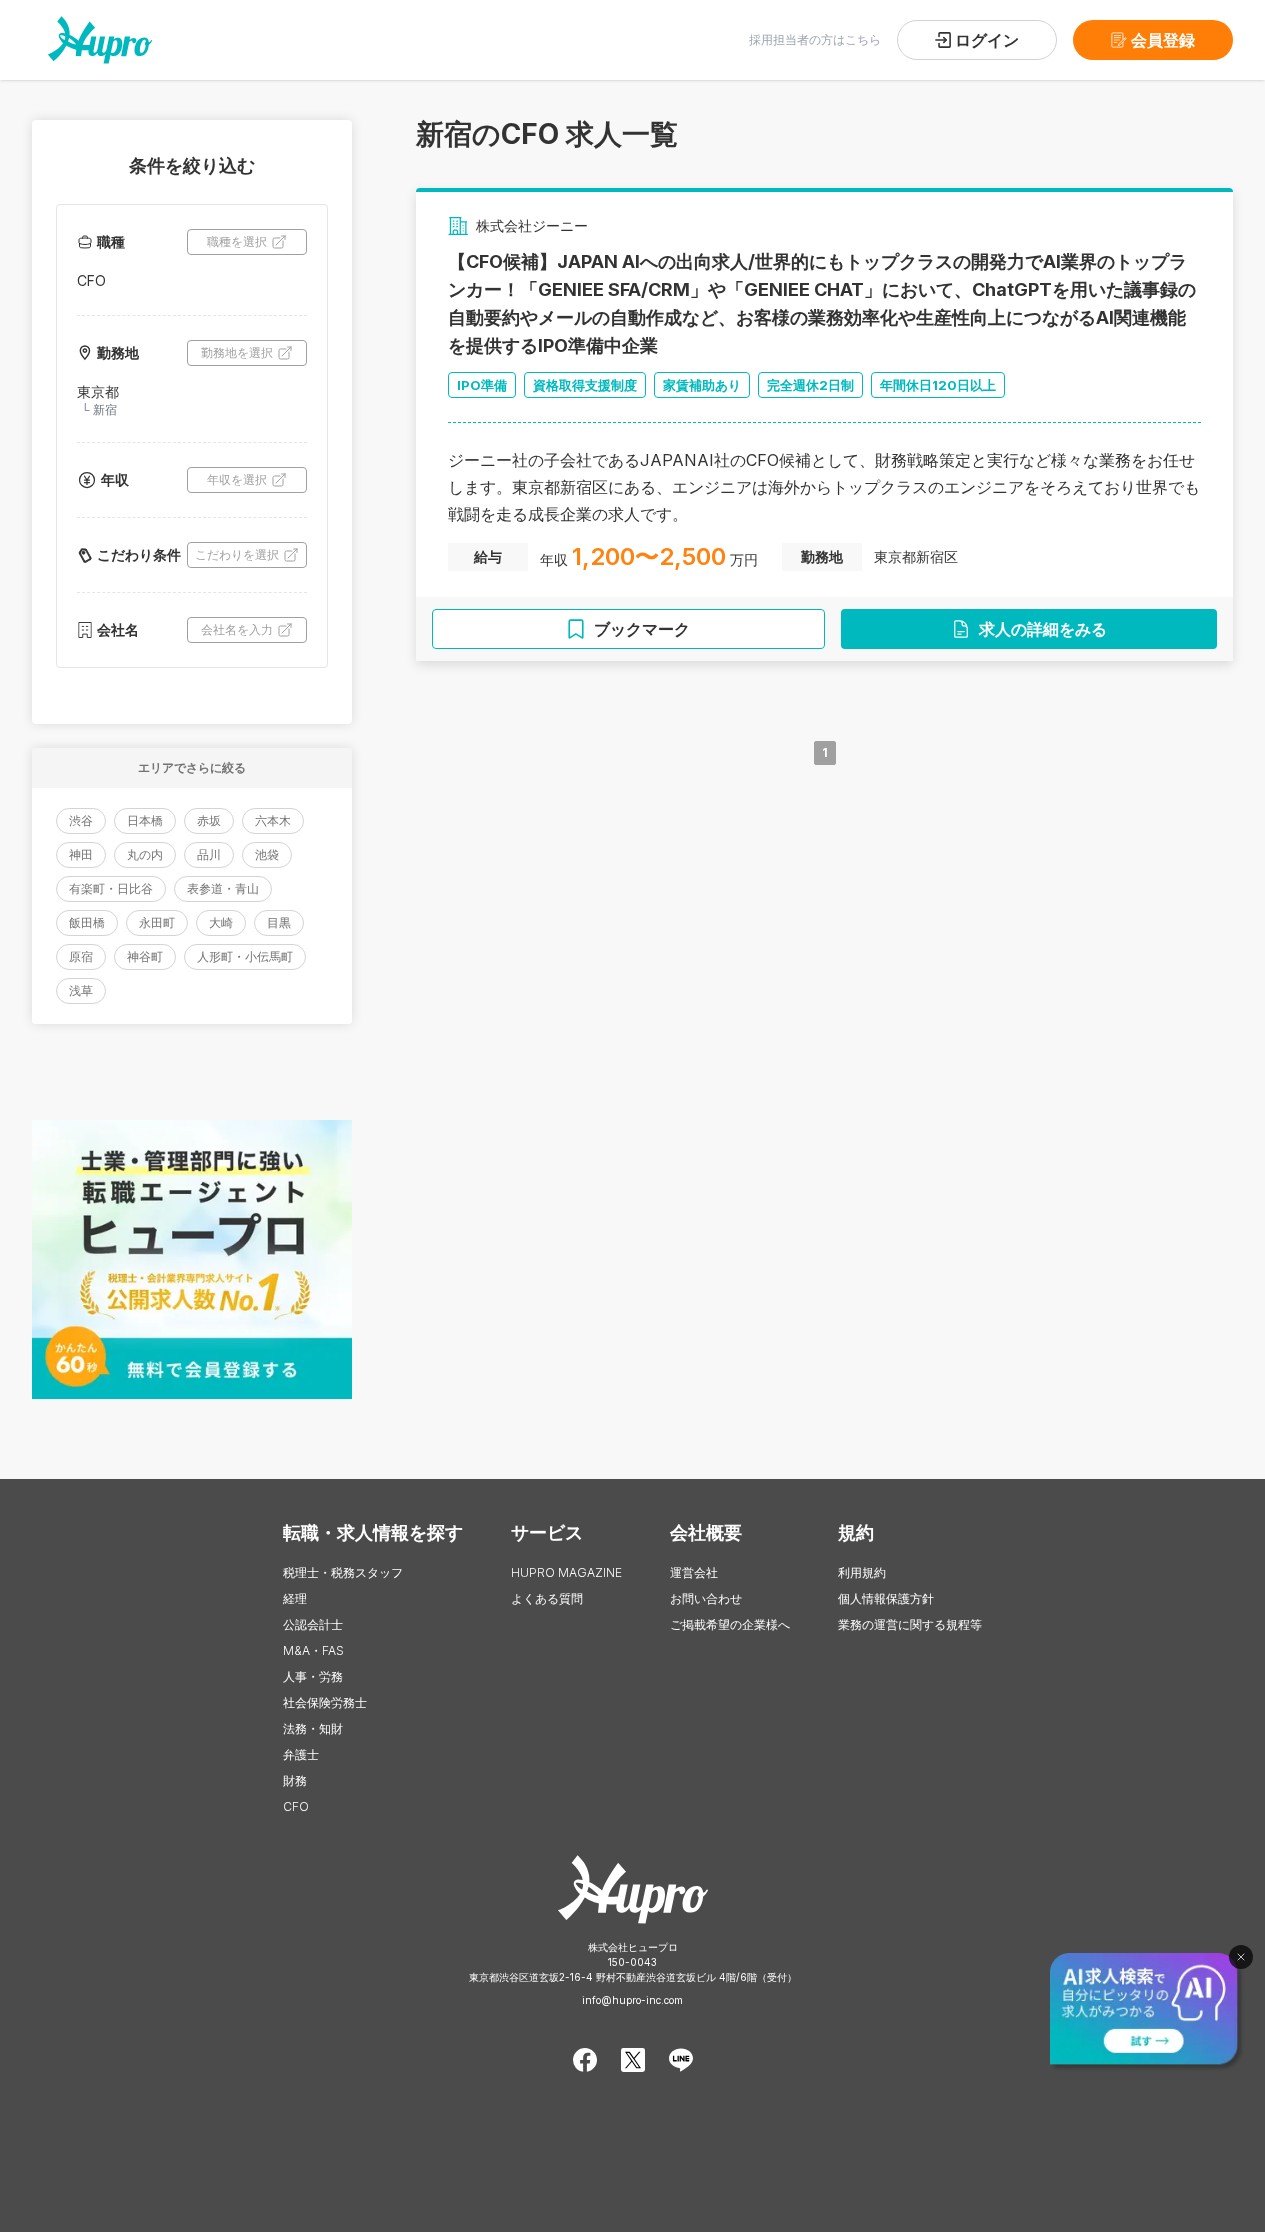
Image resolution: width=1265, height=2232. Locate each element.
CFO (296, 1806)
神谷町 (145, 956)
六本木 (273, 820)
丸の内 (145, 854)
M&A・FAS (313, 1650)
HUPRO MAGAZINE (566, 1572)
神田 (81, 854)
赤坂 (209, 820)
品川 (209, 854)
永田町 (157, 922)
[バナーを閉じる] (1241, 1957)
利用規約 (862, 1572)
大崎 (221, 922)
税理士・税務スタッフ (343, 1572)
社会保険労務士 (325, 1702)
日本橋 (145, 820)
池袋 (267, 854)
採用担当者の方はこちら (815, 39)
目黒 (279, 922)
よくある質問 (547, 1598)
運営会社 (694, 1572)
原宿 (81, 956)
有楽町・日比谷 (111, 888)
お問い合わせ (706, 1598)
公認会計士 (313, 1624)
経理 (295, 1598)
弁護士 (301, 1754)
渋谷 (81, 820)
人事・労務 (313, 1676)
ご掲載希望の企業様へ (730, 1624)
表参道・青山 (223, 888)
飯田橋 (87, 922)
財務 (295, 1780)
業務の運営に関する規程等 (910, 1624)
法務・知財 (313, 1728)
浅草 (81, 990)
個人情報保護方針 (886, 1598)
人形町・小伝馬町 (245, 956)
